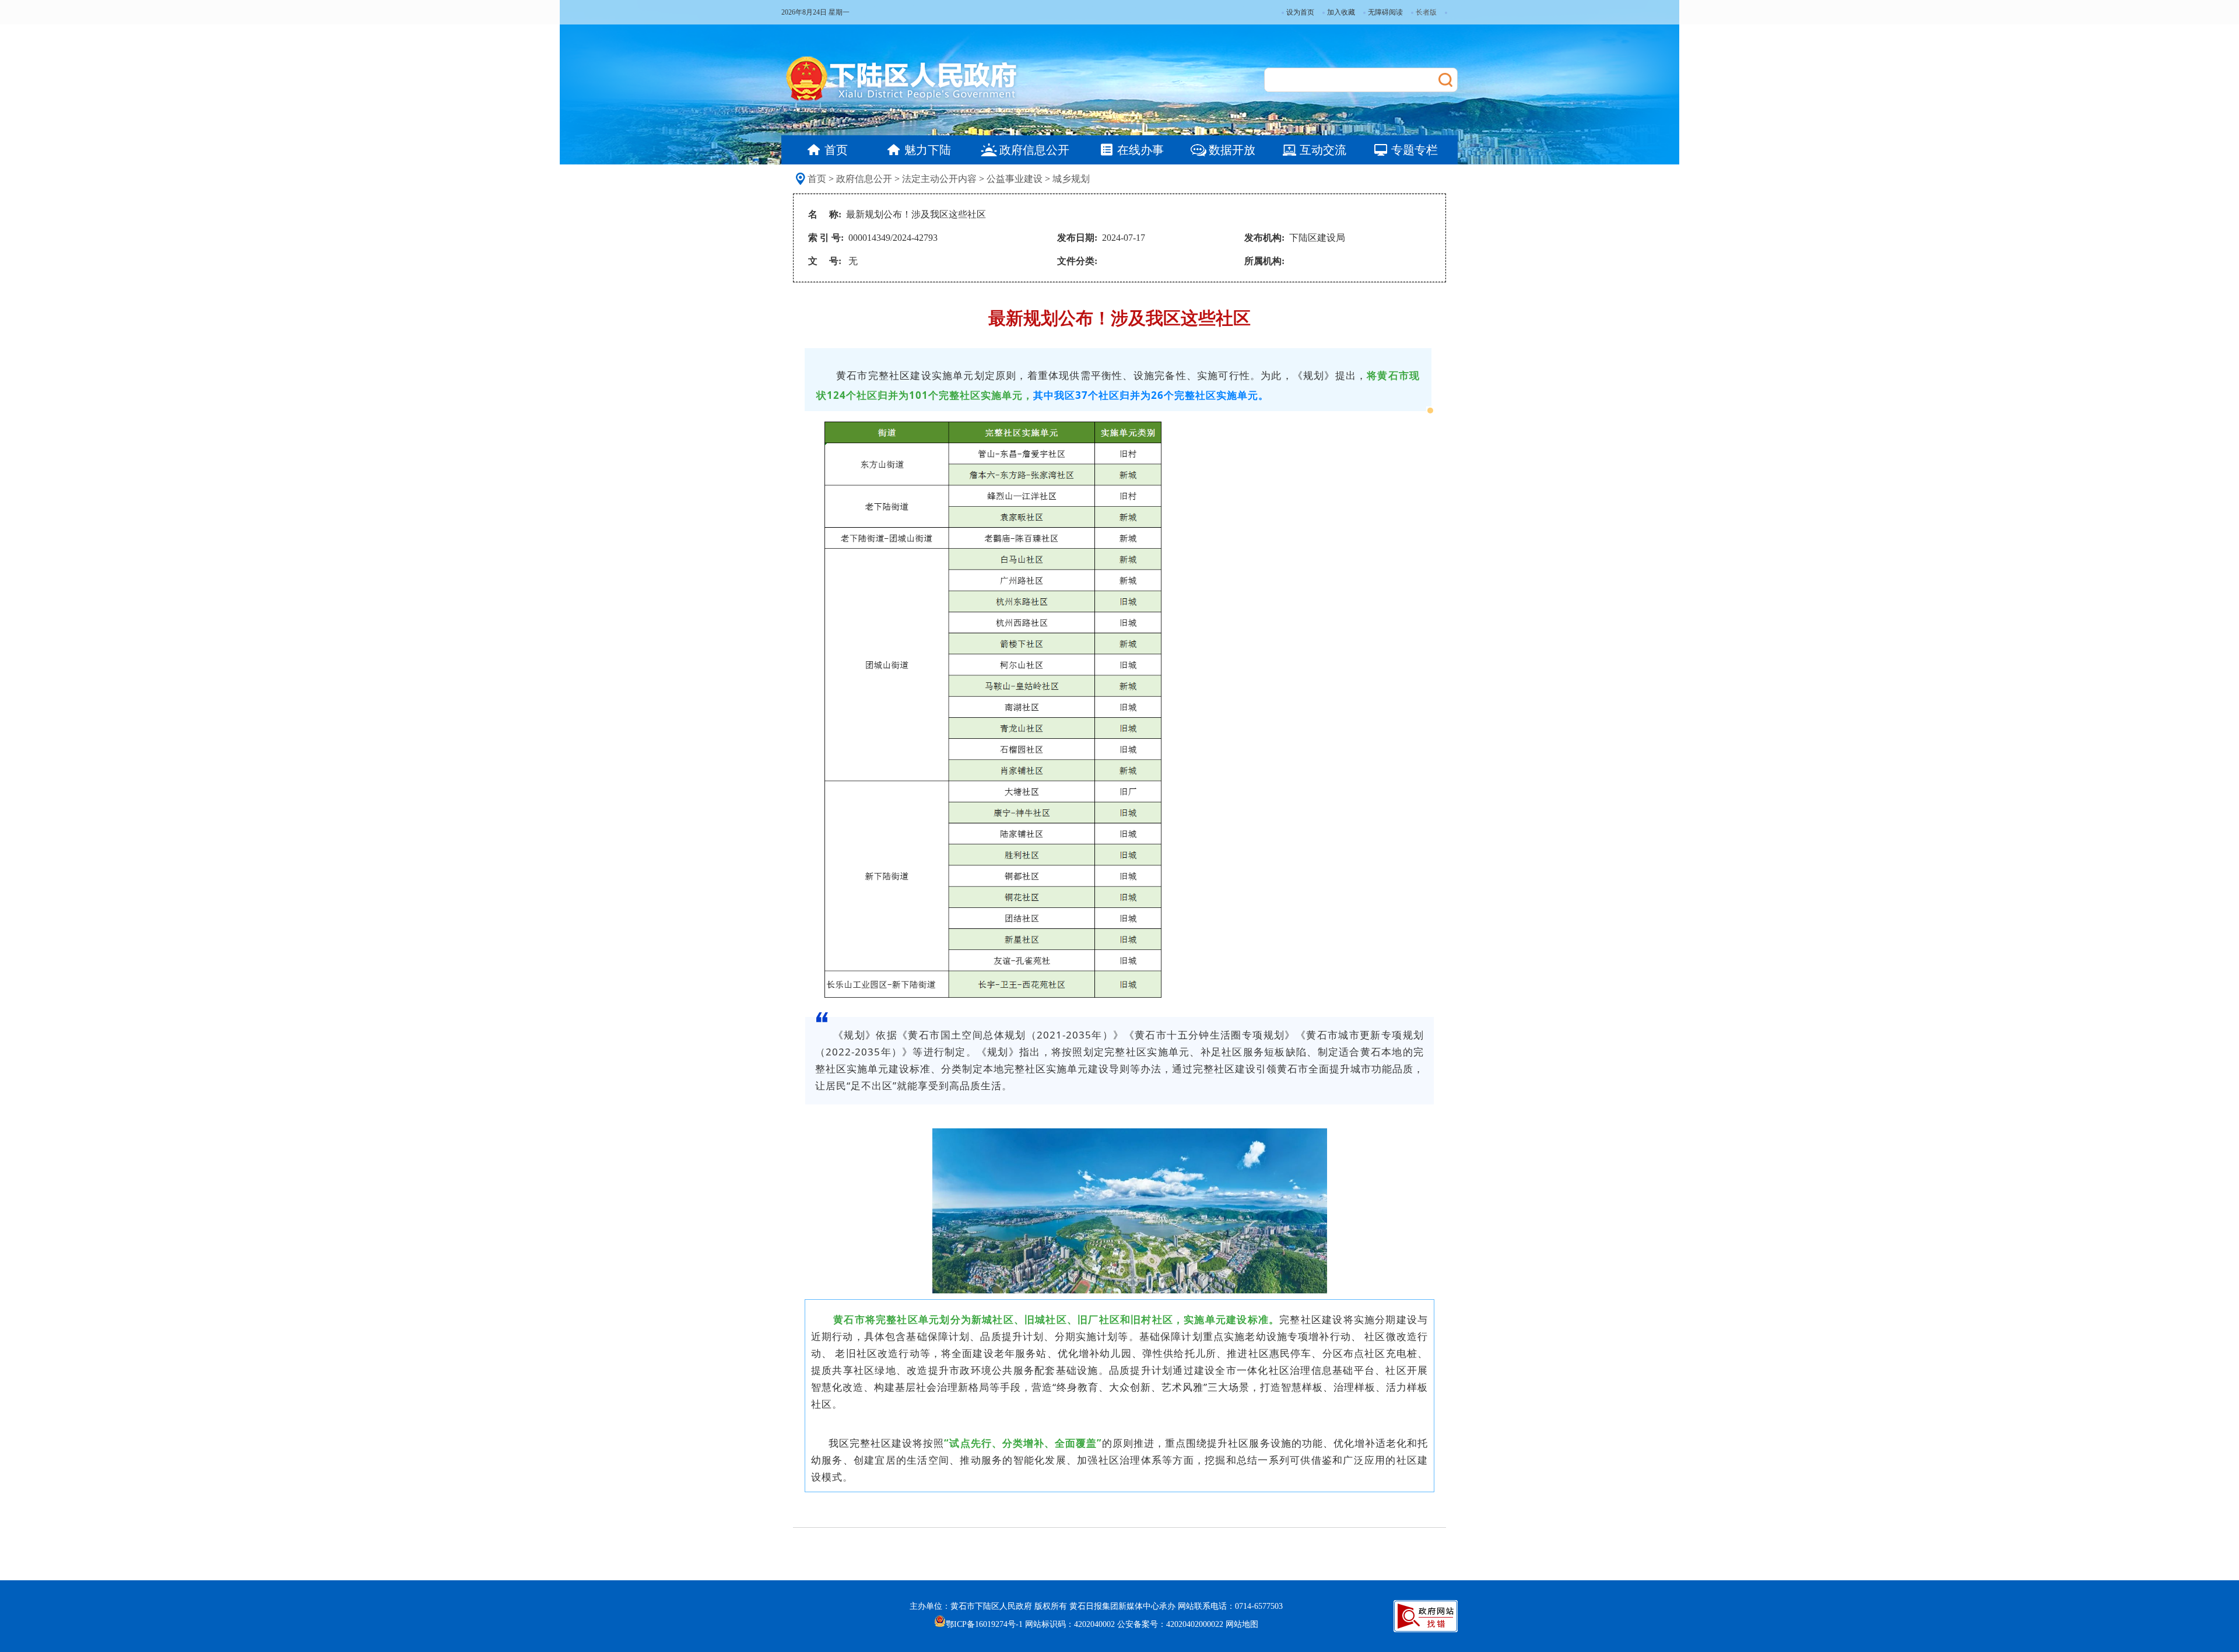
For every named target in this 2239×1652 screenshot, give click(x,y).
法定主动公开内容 (939, 179)
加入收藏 (1341, 12)
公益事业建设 (1015, 179)
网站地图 (1242, 1624)
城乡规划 (1071, 179)
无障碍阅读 (1385, 12)
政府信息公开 (864, 179)
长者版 (1426, 12)
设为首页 (1300, 12)
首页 (817, 179)
